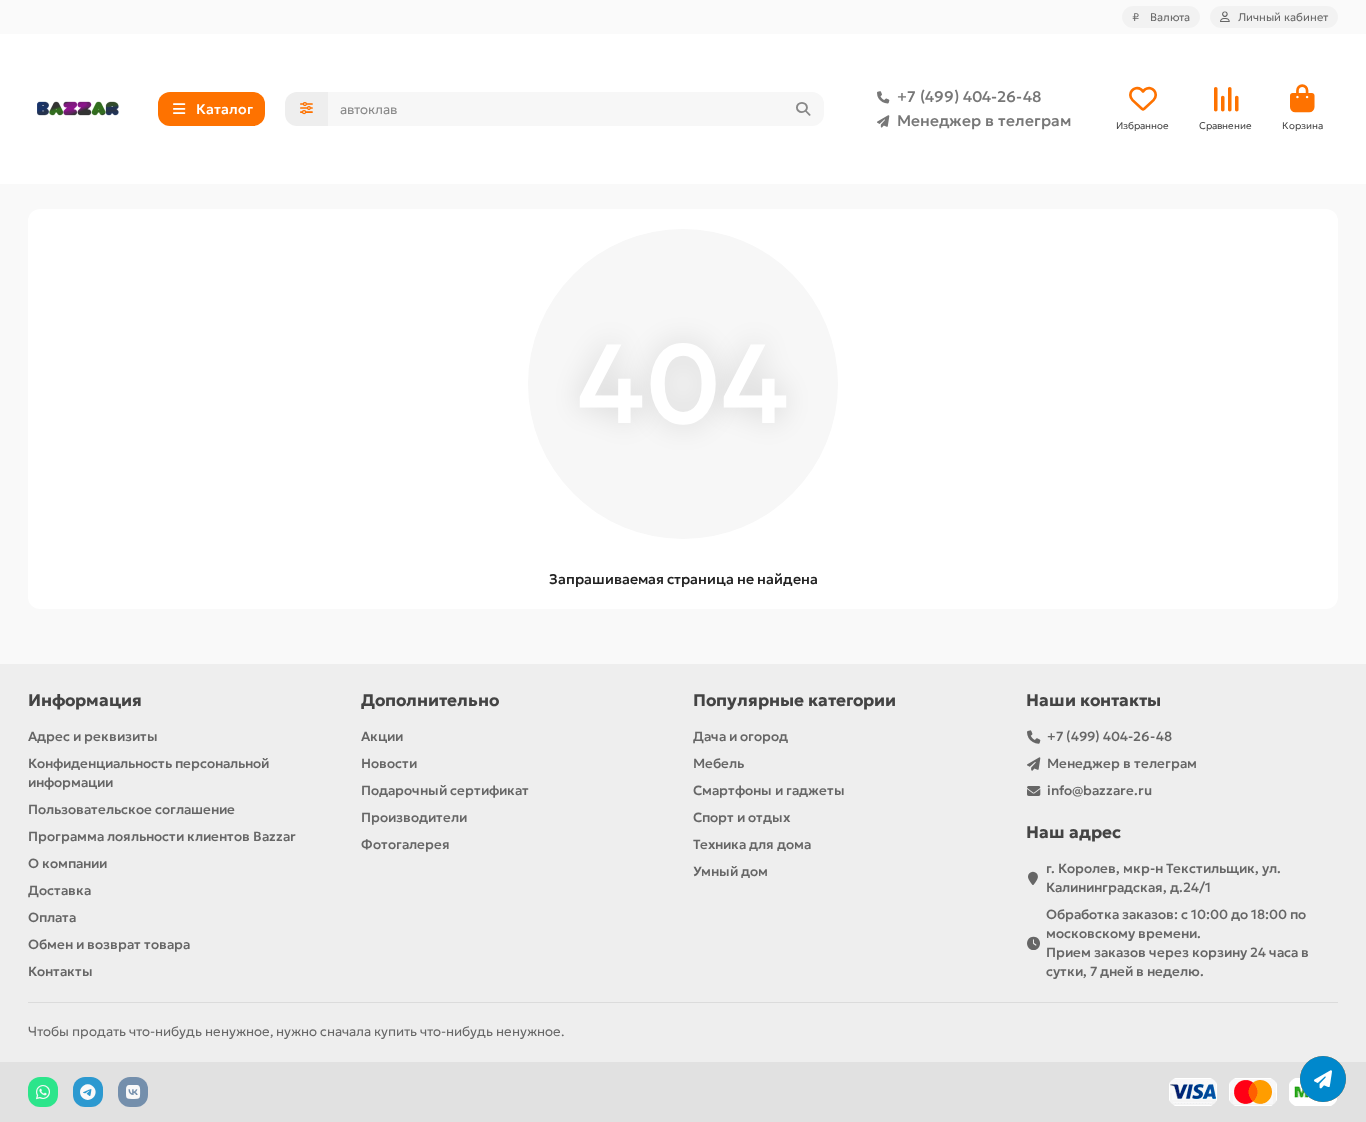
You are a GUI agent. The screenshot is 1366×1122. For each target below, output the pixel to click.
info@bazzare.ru (1099, 790)
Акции (382, 736)
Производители (414, 817)
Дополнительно (430, 700)
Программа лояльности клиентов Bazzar (162, 836)
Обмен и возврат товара (109, 944)
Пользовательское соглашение (131, 809)
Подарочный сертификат (445, 790)
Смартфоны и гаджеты (769, 790)
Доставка (59, 890)
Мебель (718, 763)
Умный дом (730, 871)
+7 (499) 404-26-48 (969, 96)
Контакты (60, 971)
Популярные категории (794, 700)
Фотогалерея (405, 844)
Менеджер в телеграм (984, 120)
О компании (67, 863)
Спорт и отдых (741, 817)
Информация (85, 700)
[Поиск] (803, 109)
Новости (389, 763)
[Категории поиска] (306, 109)
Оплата (52, 917)
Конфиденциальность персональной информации (148, 773)
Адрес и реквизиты (93, 736)
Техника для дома (752, 844)
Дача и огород (740, 736)
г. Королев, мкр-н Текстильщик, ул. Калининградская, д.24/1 (1163, 878)
